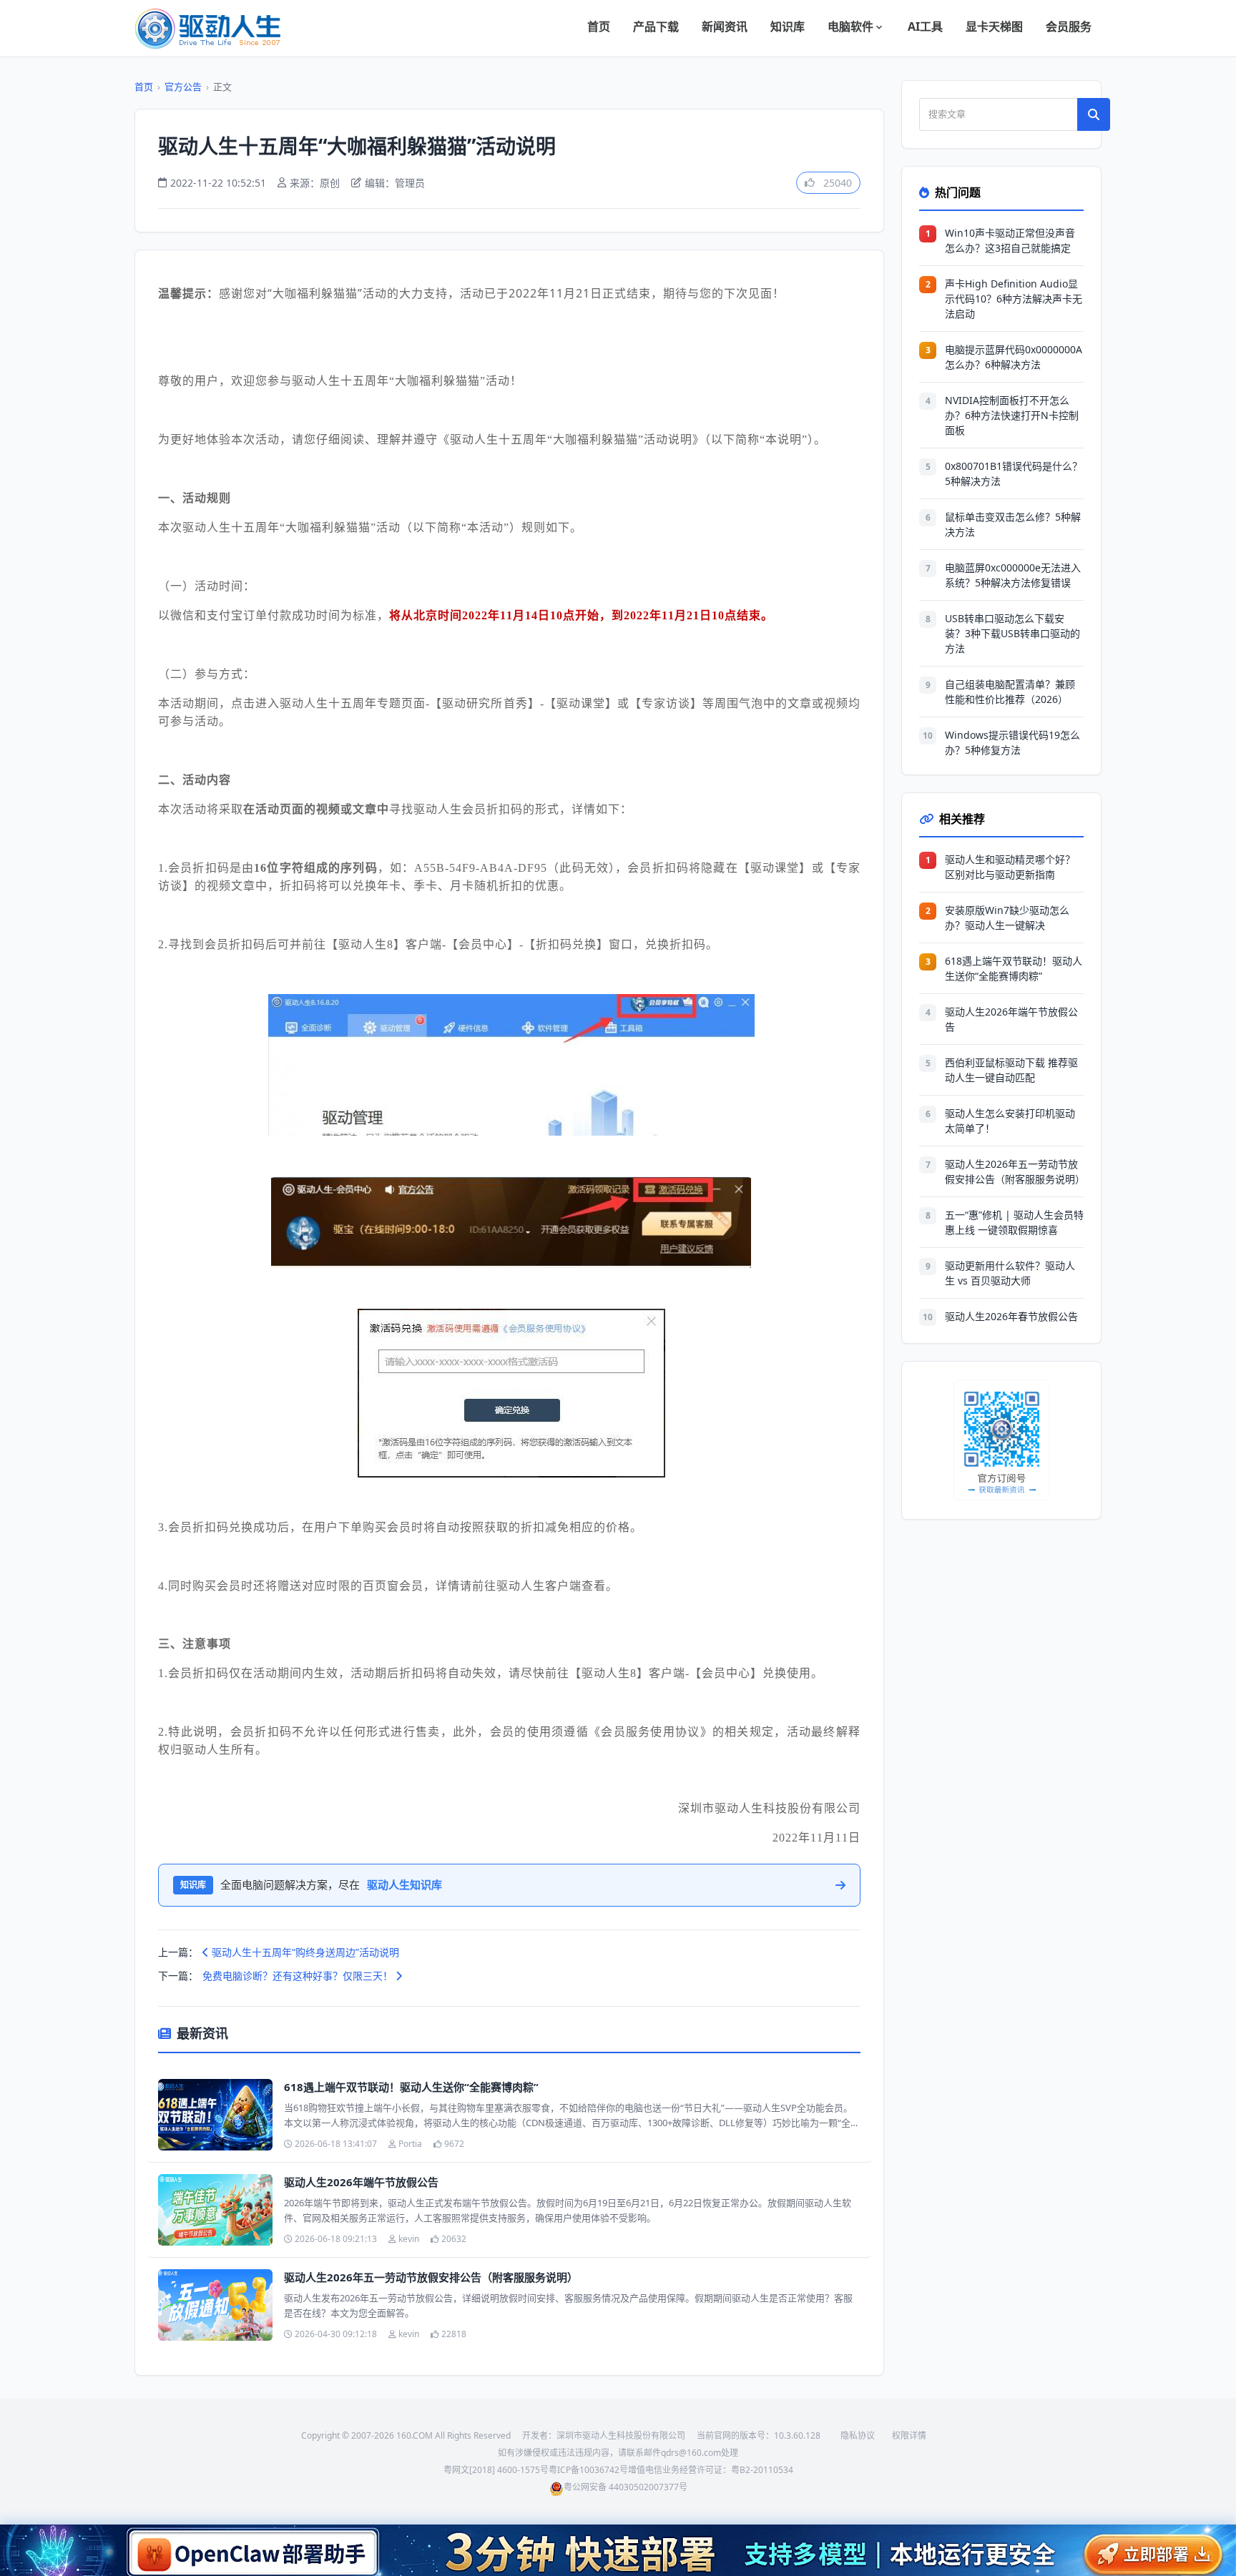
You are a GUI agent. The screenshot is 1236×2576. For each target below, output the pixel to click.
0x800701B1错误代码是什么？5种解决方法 (1014, 473)
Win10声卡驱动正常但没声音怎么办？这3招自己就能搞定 (1010, 240)
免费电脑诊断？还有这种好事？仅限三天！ (299, 1976)
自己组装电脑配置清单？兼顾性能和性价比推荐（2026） (1010, 692)
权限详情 (909, 2435)
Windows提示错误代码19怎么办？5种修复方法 (1012, 742)
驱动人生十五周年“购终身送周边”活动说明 (304, 1952)
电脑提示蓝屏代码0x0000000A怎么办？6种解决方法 (1014, 357)
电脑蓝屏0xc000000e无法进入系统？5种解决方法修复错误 (1013, 575)
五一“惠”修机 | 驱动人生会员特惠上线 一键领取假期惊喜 (1014, 1222)
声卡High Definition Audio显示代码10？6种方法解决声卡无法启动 (1014, 299)
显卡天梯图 (994, 26)
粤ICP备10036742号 (588, 2470)
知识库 (788, 26)
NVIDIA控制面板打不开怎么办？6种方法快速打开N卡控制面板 (1012, 415)
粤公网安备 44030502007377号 (626, 2487)
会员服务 (1069, 26)
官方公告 (183, 87)
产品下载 (656, 26)
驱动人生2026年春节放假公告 (1011, 1316)
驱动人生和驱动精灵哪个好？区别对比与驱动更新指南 (1010, 867)
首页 (599, 26)
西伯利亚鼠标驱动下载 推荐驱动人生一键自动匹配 (1011, 1070)
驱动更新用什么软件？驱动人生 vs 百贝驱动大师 (1010, 1273)
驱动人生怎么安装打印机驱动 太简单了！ (1010, 1121)
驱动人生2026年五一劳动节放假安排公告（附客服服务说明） (431, 2277)
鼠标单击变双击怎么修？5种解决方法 (1013, 524)
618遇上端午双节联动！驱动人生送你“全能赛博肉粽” (411, 2087)
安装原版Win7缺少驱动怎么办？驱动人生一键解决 (1007, 918)
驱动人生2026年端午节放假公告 (361, 2182)
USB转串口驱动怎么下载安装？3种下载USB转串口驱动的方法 (1012, 633)
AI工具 (925, 26)
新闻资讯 (725, 26)
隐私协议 (858, 2435)
